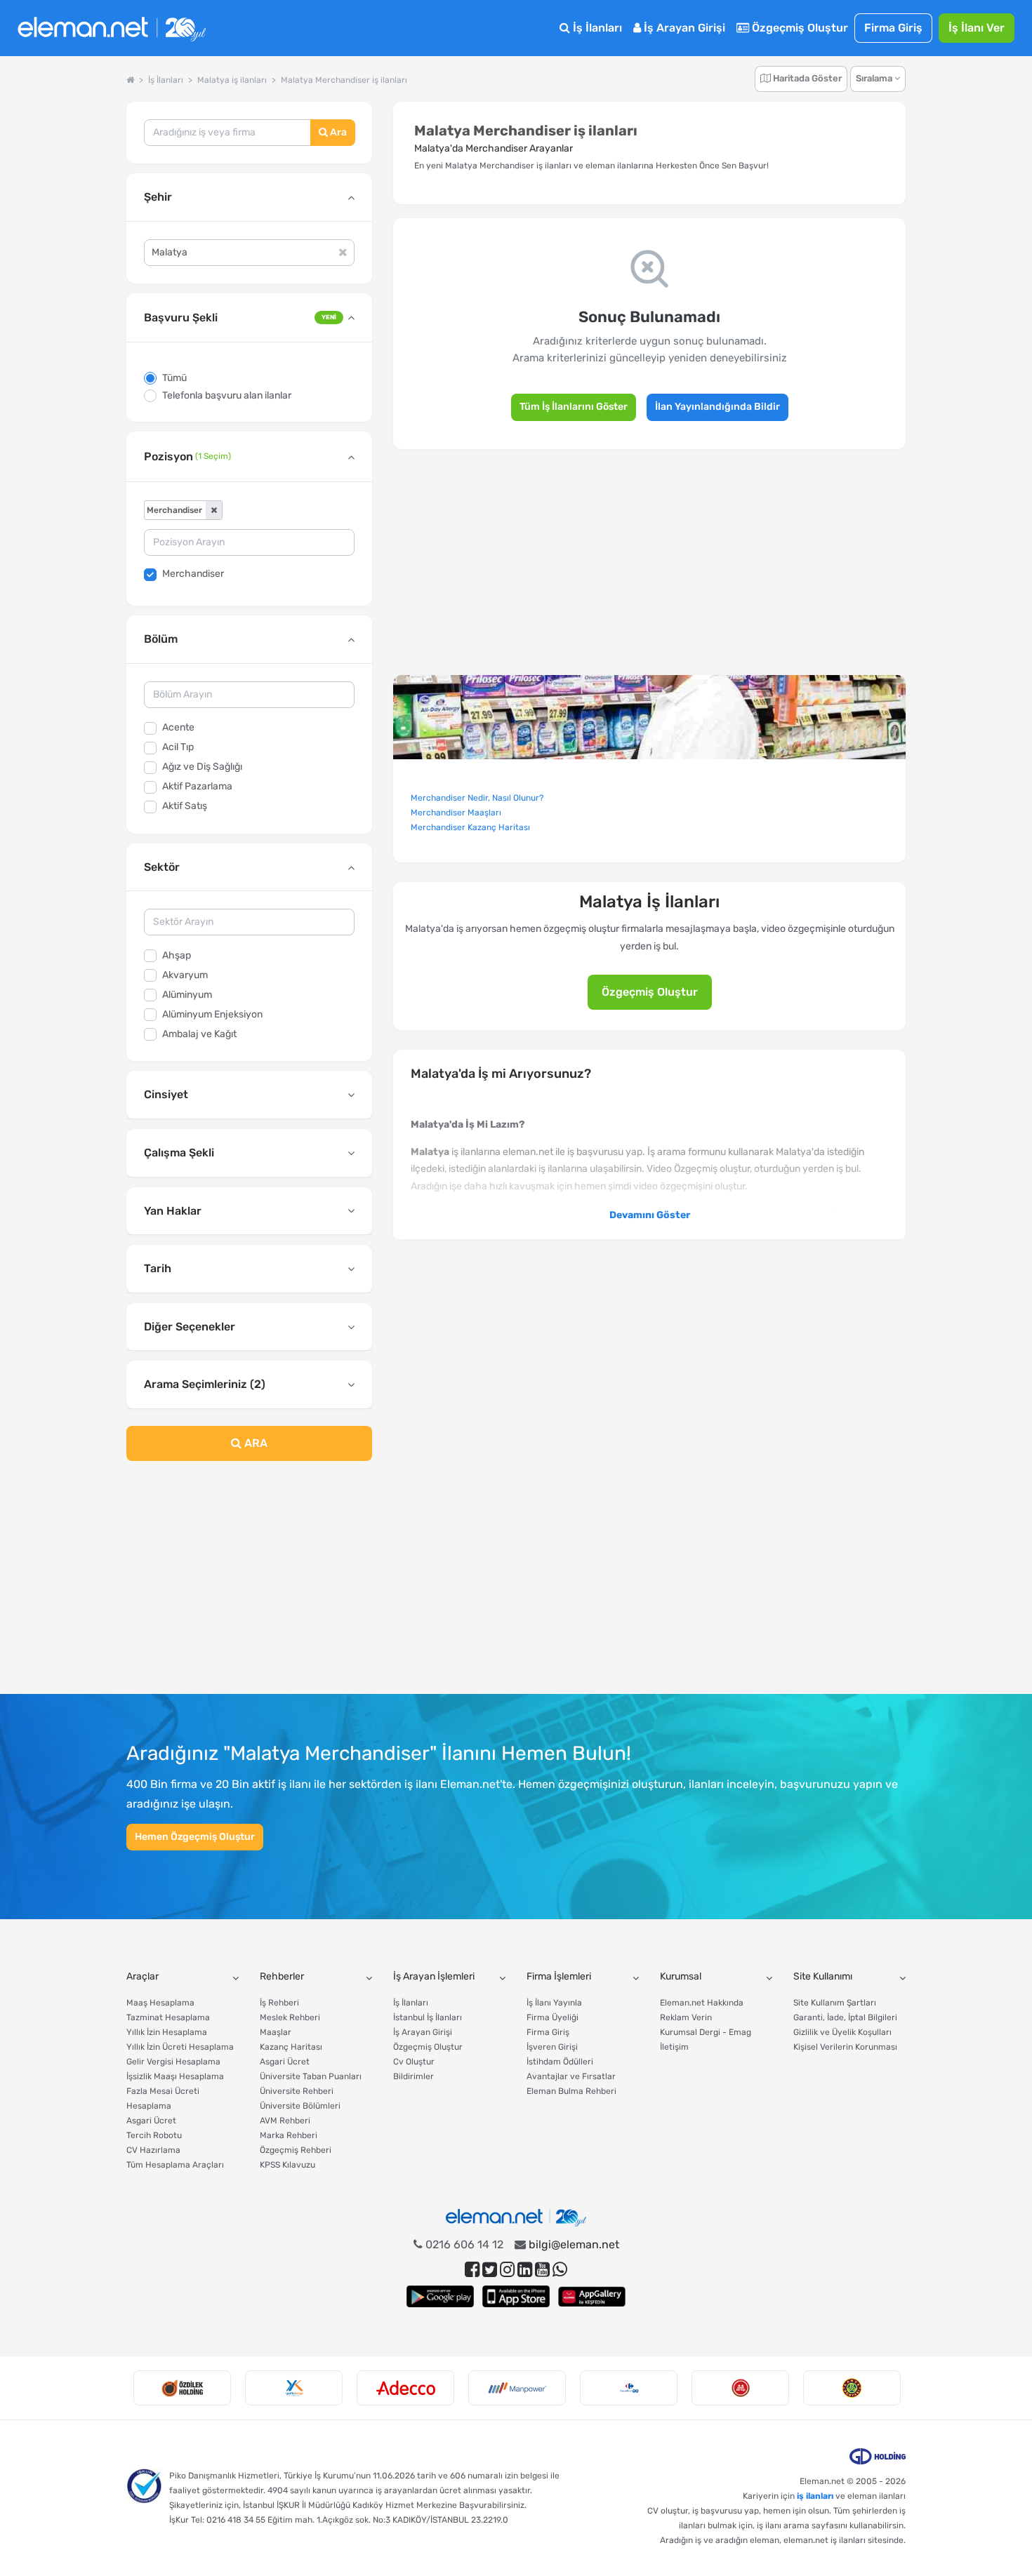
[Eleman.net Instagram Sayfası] (507, 2270)
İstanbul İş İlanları (428, 2017)
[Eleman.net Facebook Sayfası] (472, 2270)
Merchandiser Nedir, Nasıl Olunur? (477, 798)
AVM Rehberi (285, 2121)
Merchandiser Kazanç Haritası (470, 827)
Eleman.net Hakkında (702, 2003)
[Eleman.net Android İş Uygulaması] (440, 2296)
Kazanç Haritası (291, 2047)
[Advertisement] (249, 1586)
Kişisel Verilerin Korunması (845, 2047)
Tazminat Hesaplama (168, 2017)
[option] (182, 2388)
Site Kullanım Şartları (835, 2003)
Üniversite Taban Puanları (311, 2076)
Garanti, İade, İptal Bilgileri (845, 2017)
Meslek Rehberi (290, 2017)
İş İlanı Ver (977, 28)
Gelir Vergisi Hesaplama (173, 2062)
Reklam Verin (686, 2017)
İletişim (674, 2047)
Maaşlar (276, 2032)
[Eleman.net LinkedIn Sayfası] (525, 2270)
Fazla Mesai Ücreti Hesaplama (163, 2098)
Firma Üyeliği (553, 2017)
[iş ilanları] (112, 28)
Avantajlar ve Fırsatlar (571, 2076)
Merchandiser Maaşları (456, 813)
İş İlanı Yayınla (554, 2003)
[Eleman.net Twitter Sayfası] (490, 2270)
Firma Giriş (893, 28)
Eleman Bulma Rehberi (571, 2091)
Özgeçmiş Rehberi (296, 2150)
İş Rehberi (279, 2003)
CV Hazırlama (153, 2150)
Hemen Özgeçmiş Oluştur (195, 1837)
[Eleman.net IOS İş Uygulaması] (516, 2296)
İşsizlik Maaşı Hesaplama (175, 2076)
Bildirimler (414, 2076)
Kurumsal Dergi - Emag (706, 2032)
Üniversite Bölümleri (300, 2106)
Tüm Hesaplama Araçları (175, 2165)
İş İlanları (596, 28)
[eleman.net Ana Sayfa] (130, 80)
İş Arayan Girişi (683, 28)
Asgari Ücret (151, 2121)
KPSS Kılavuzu (287, 2165)
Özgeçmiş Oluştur (799, 28)
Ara (337, 132)
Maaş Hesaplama (160, 2003)
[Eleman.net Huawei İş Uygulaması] (592, 2296)
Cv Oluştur (414, 2062)
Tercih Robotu (154, 2135)
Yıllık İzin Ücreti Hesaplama (180, 2047)
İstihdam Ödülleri (560, 2062)
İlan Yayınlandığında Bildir (717, 407)
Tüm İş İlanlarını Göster (574, 407)
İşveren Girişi (552, 2047)
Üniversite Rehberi (297, 2091)
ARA (254, 1443)
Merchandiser (193, 574)
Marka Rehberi (289, 2135)
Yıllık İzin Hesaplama (167, 2032)
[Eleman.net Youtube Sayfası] (542, 2270)
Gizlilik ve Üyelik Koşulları (842, 2032)
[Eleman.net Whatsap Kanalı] (560, 2270)
